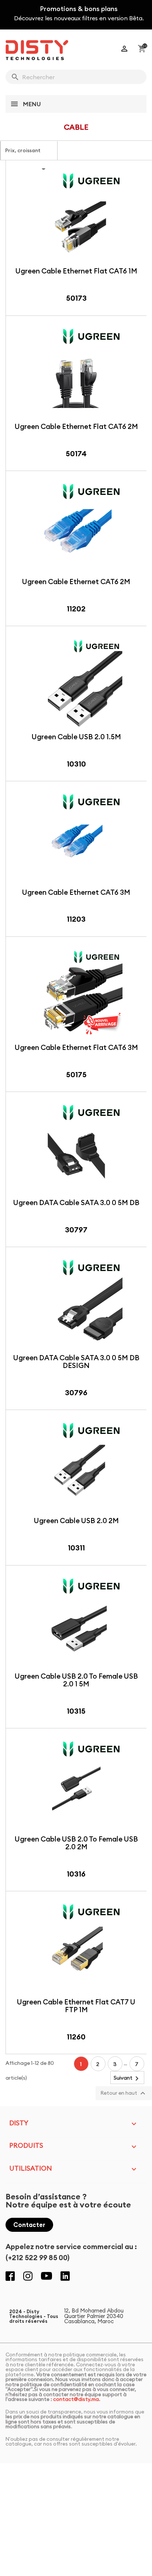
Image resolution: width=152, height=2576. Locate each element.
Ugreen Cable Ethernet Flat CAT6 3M (76, 1047)
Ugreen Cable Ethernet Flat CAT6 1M (76, 271)
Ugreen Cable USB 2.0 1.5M (76, 737)
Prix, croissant (27, 153)
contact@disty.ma (76, 2399)
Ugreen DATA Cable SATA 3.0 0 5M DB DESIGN (76, 1362)
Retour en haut (124, 2093)
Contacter (29, 2225)
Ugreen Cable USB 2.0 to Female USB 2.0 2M (76, 1843)
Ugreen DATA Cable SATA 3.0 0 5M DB (76, 1203)
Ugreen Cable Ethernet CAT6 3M (76, 892)
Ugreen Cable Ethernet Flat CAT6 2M (76, 426)
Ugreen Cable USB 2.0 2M (76, 1521)
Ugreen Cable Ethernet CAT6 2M (76, 582)
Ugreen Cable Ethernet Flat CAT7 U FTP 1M (76, 2006)
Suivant (127, 2078)
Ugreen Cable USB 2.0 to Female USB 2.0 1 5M (76, 1680)
